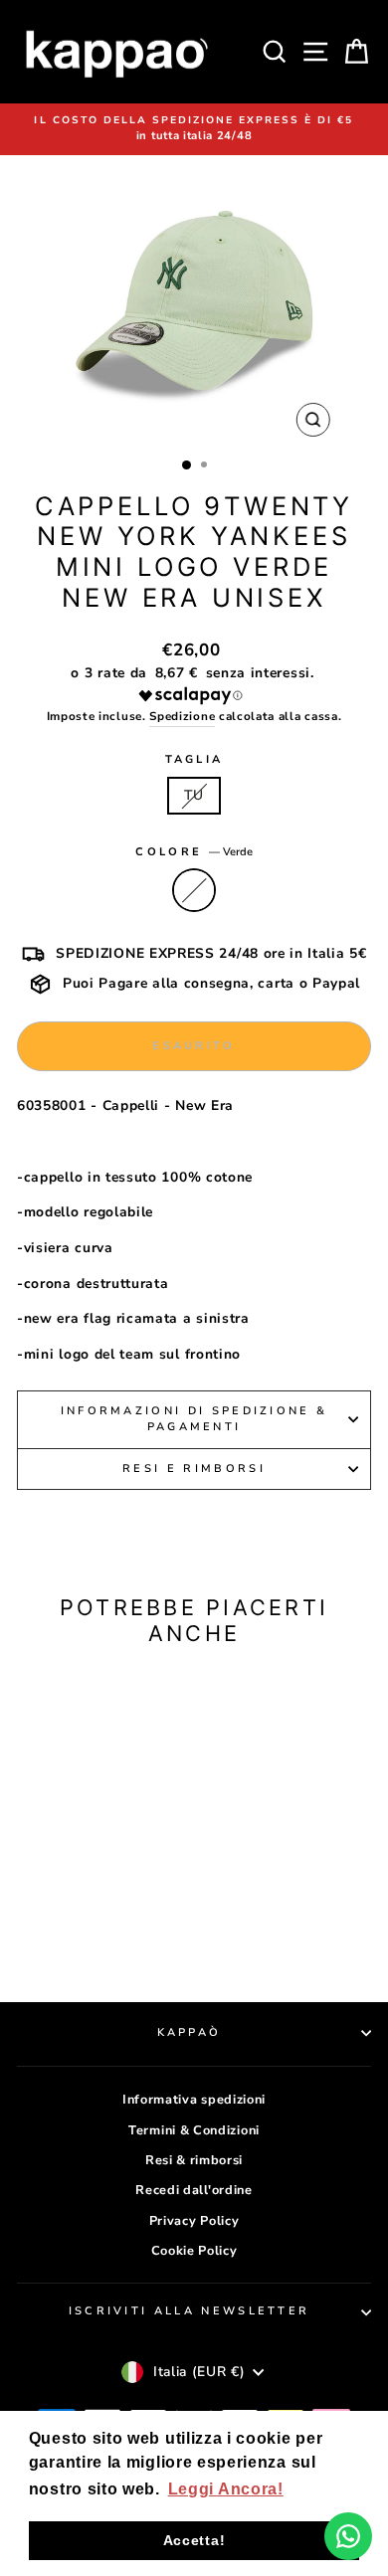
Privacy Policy (194, 2221)
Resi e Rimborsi (194, 1469)
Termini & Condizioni (194, 2130)
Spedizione (182, 716)
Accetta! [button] (194, 2540)
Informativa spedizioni (194, 2100)
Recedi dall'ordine (194, 2190)
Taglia (194, 759)
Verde (194, 890)
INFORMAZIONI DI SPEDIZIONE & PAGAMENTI (194, 1419)
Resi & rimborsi (194, 2160)
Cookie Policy (194, 2251)
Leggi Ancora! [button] (226, 2489)
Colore (194, 852)
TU (194, 795)
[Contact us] (348, 2536)
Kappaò (190, 2032)
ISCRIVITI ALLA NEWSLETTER (190, 2311)
